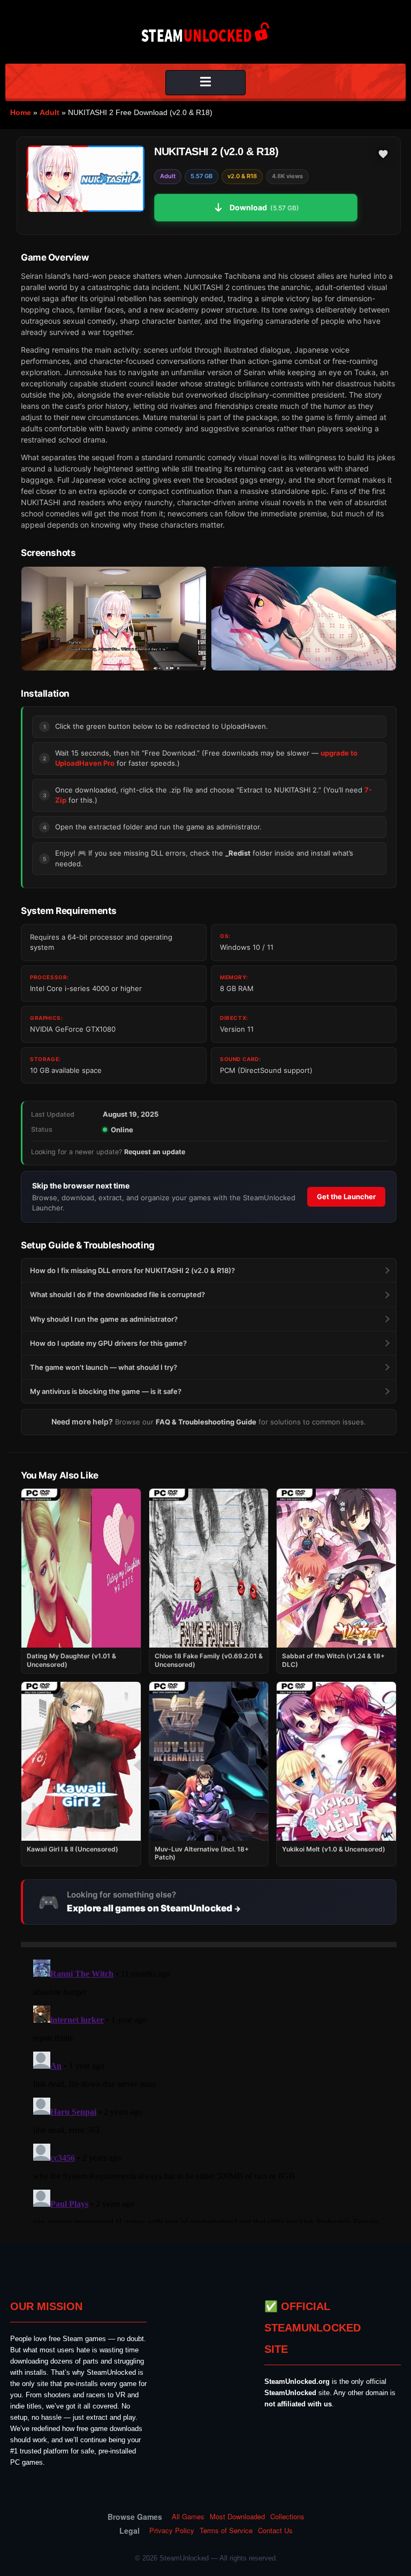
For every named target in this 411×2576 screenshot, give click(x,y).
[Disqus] (209, 2089)
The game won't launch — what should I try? (104, 1367)
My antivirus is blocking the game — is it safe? (106, 1391)
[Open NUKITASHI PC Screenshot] (114, 619)
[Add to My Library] (383, 154)
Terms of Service (226, 2531)
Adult (50, 112)
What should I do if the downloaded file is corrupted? (117, 1294)
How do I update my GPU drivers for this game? (108, 1343)
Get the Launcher (346, 1196)
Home (21, 112)
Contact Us (275, 2531)
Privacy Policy (172, 2531)
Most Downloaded (237, 2517)
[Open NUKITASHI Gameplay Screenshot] (304, 619)
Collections (287, 2517)
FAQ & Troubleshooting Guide (206, 1422)
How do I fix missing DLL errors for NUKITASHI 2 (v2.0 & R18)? (132, 1270)
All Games (188, 2517)
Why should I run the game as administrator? (104, 1319)
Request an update (155, 1152)
